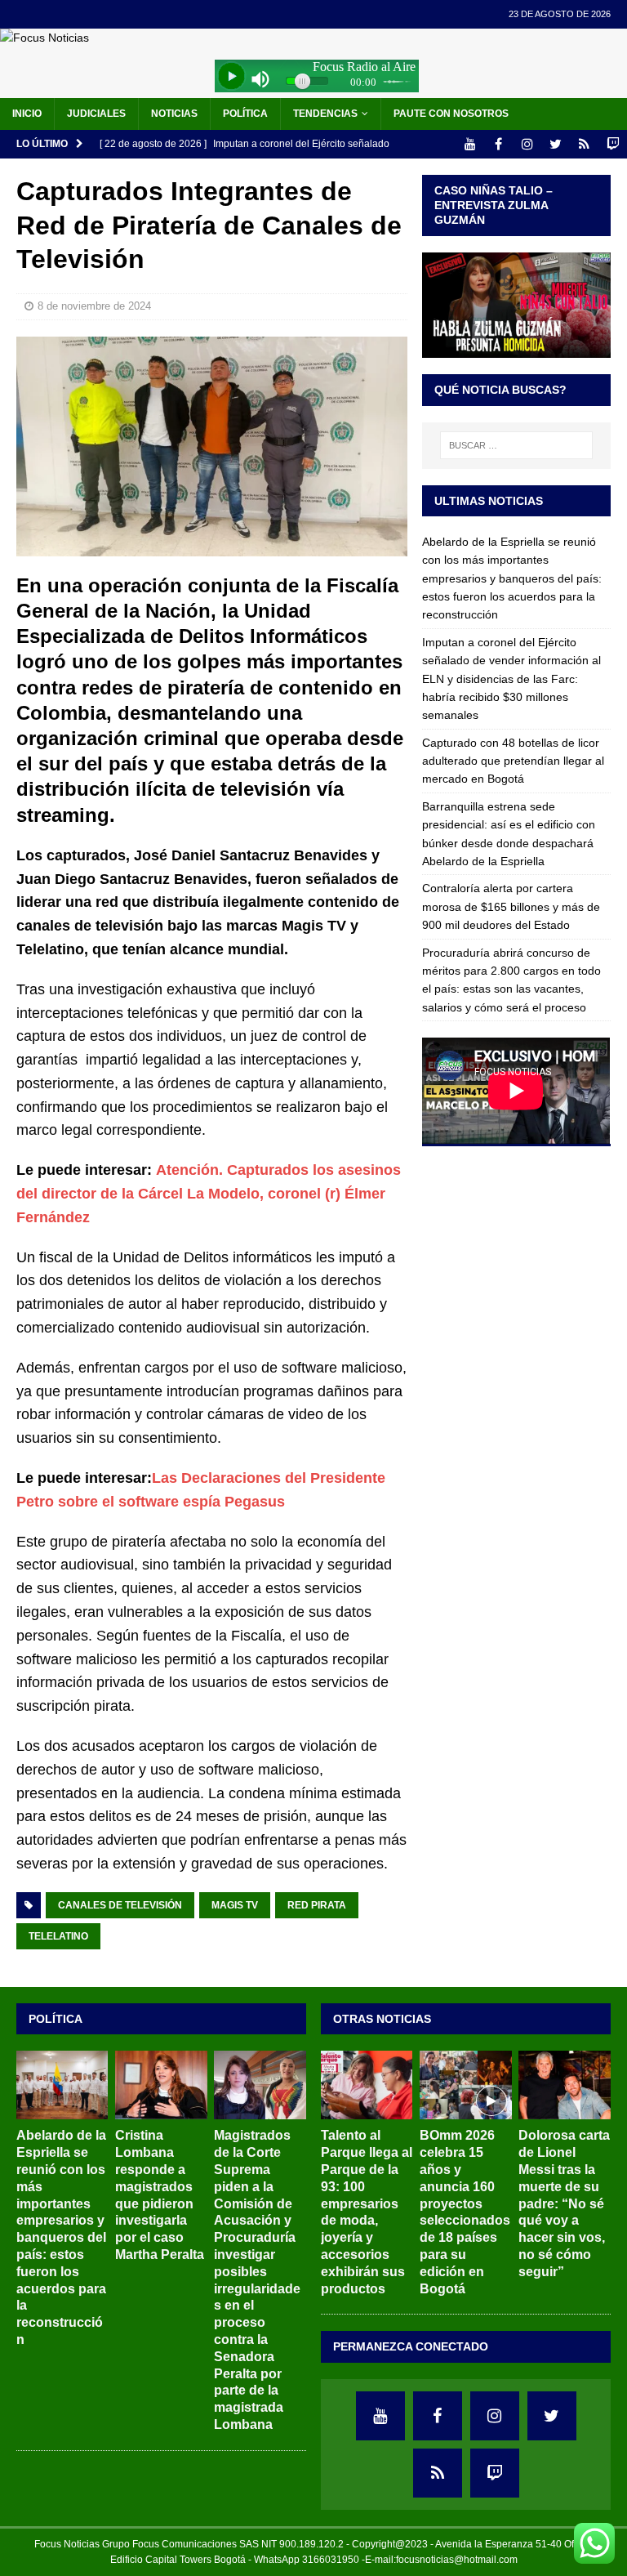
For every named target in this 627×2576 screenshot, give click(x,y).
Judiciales (96, 114)
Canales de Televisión (120, 1905)
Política (245, 114)
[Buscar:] (516, 445)
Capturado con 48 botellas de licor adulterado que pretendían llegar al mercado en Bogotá (513, 761)
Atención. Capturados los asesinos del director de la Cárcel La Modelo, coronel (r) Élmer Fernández (209, 1194)
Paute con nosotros (451, 114)
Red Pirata (317, 1905)
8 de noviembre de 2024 (94, 306)
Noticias (174, 114)
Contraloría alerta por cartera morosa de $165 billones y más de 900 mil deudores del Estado (511, 906)
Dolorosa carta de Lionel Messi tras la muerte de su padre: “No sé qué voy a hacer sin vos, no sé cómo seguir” (564, 2203)
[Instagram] (527, 144)
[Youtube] (470, 144)
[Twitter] (556, 144)
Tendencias (325, 114)
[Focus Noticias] (44, 38)
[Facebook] (498, 144)
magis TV (235, 1905)
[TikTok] (584, 144)
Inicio (27, 114)
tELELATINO (58, 1936)
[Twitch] (613, 144)
